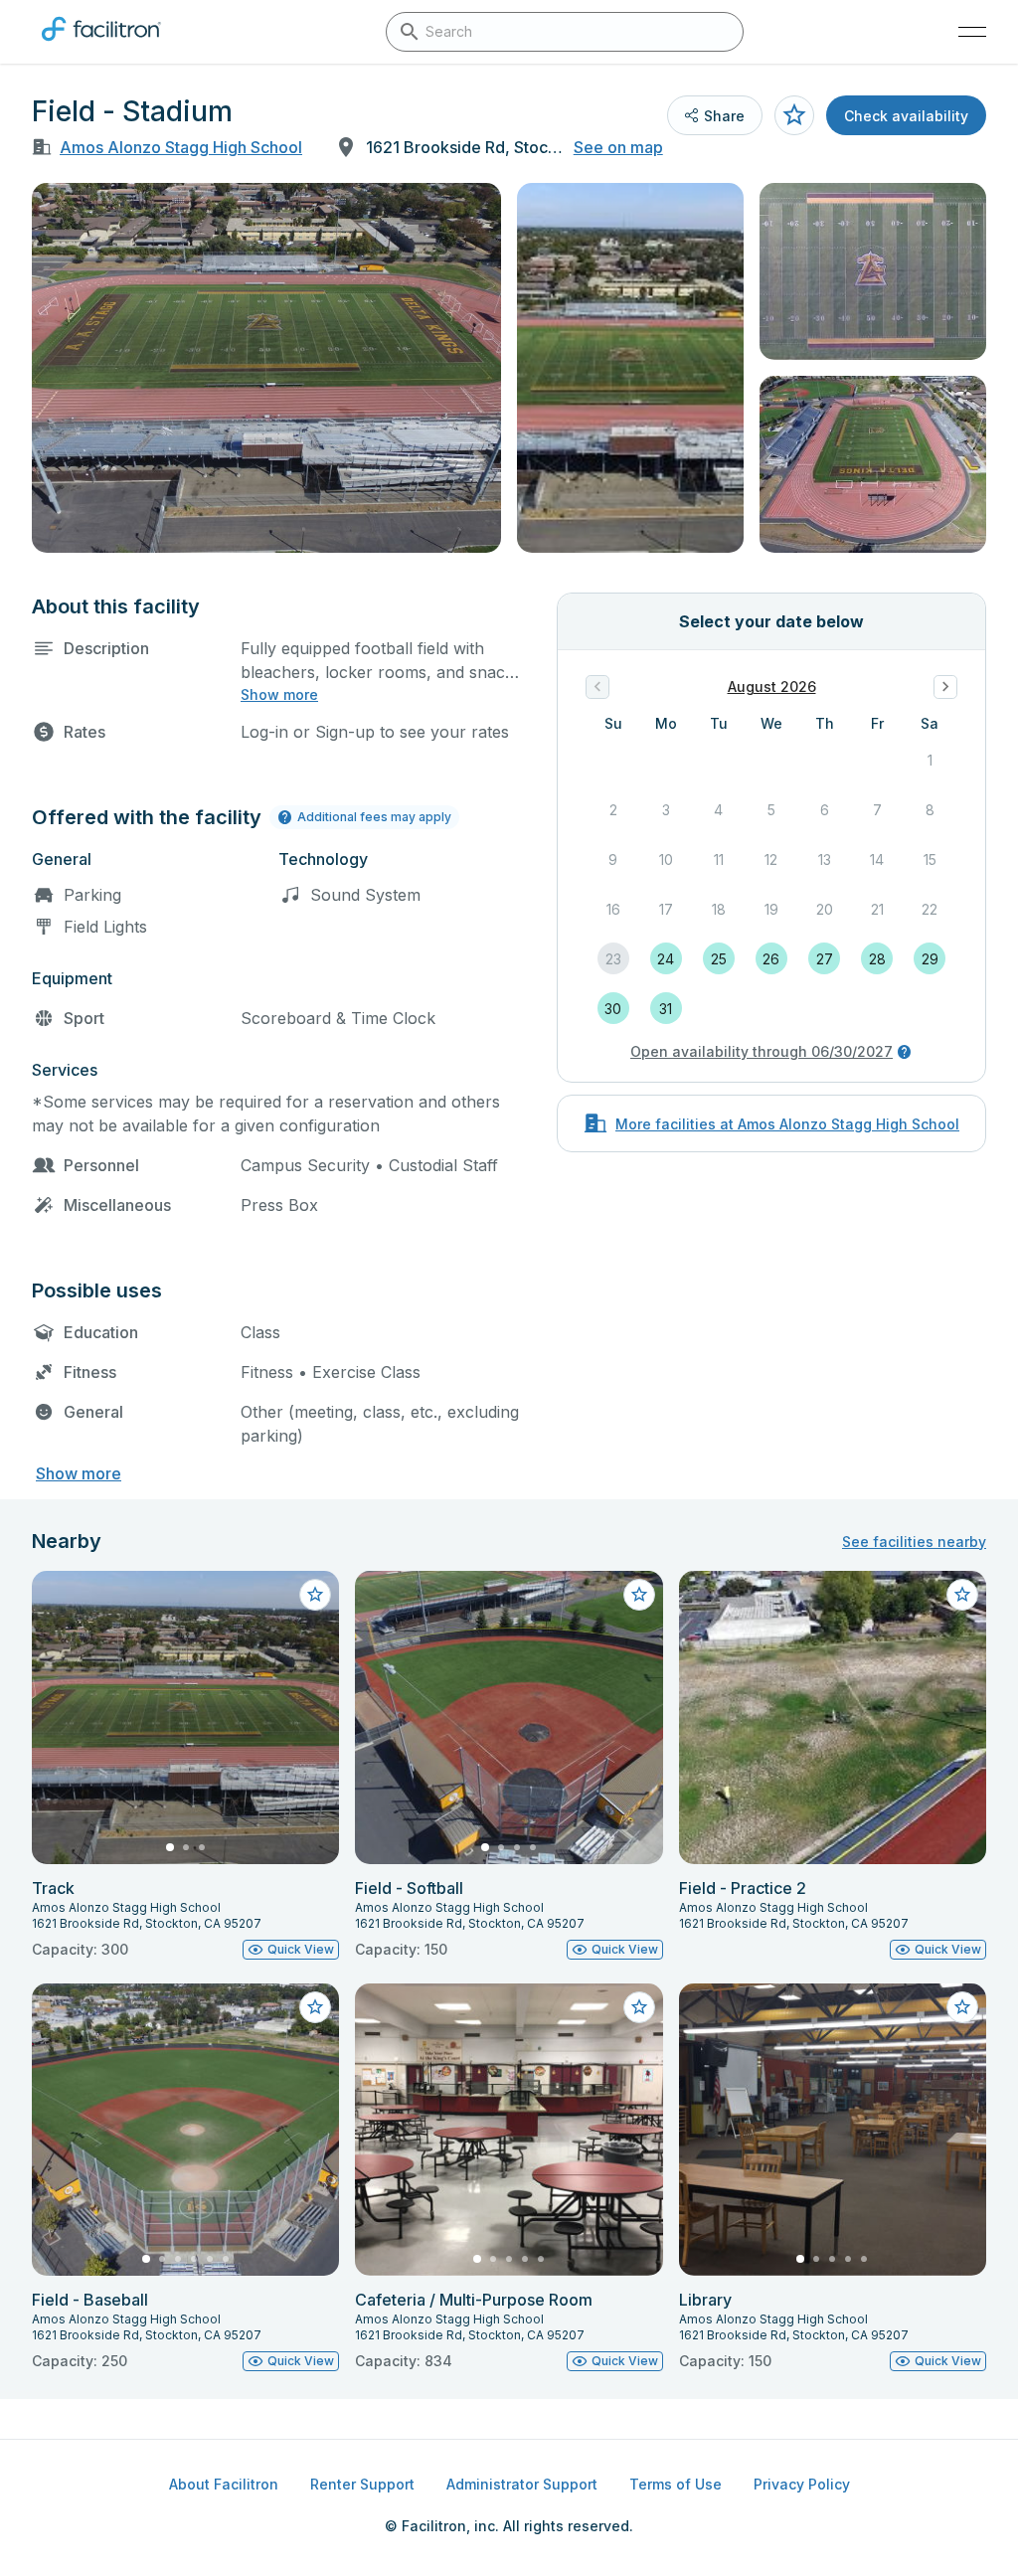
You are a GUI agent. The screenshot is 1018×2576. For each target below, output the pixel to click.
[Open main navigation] (972, 32)
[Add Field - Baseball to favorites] (315, 2007)
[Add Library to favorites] (962, 2007)
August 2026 (772, 687)
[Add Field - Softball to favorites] (639, 1595)
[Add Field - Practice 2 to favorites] (962, 1595)
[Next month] (945, 687)
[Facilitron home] (101, 45)
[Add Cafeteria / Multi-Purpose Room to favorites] (639, 2007)
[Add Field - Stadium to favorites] (794, 115)
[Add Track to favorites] (315, 1595)
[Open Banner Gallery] (266, 368)
